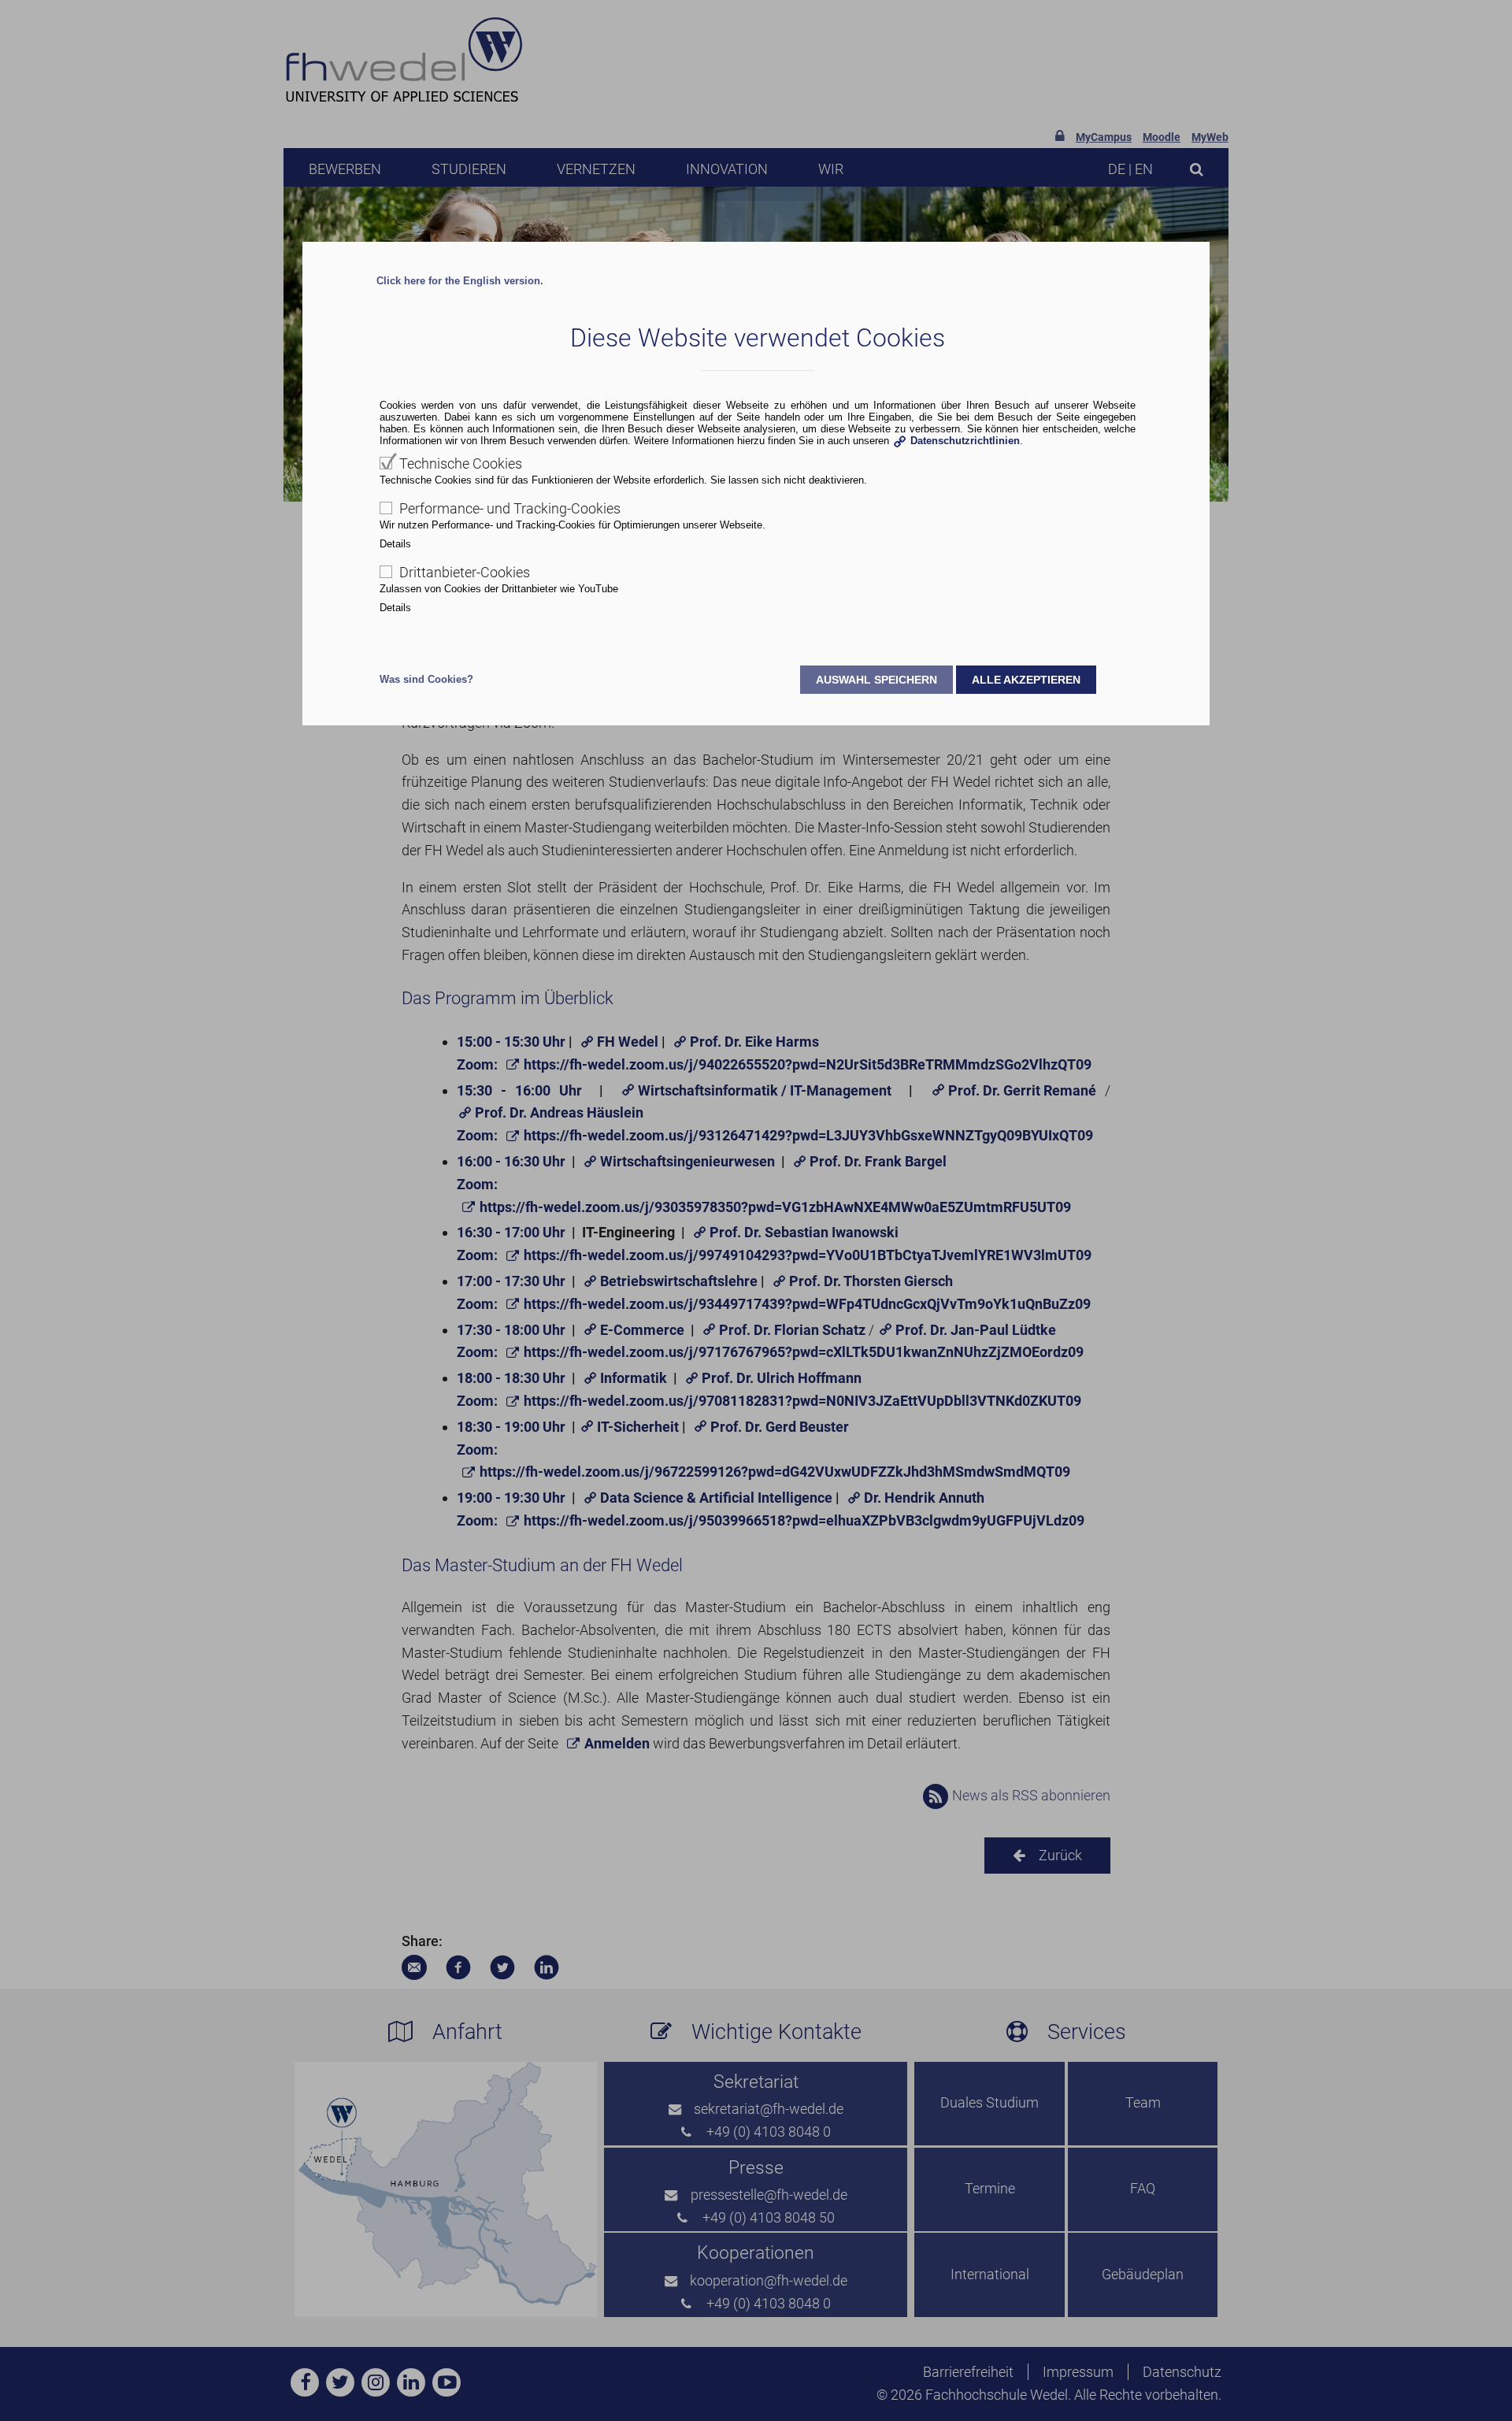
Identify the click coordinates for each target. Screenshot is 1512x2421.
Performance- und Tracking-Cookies (510, 508)
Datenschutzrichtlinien (965, 441)
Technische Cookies (461, 463)
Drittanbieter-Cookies (465, 572)
